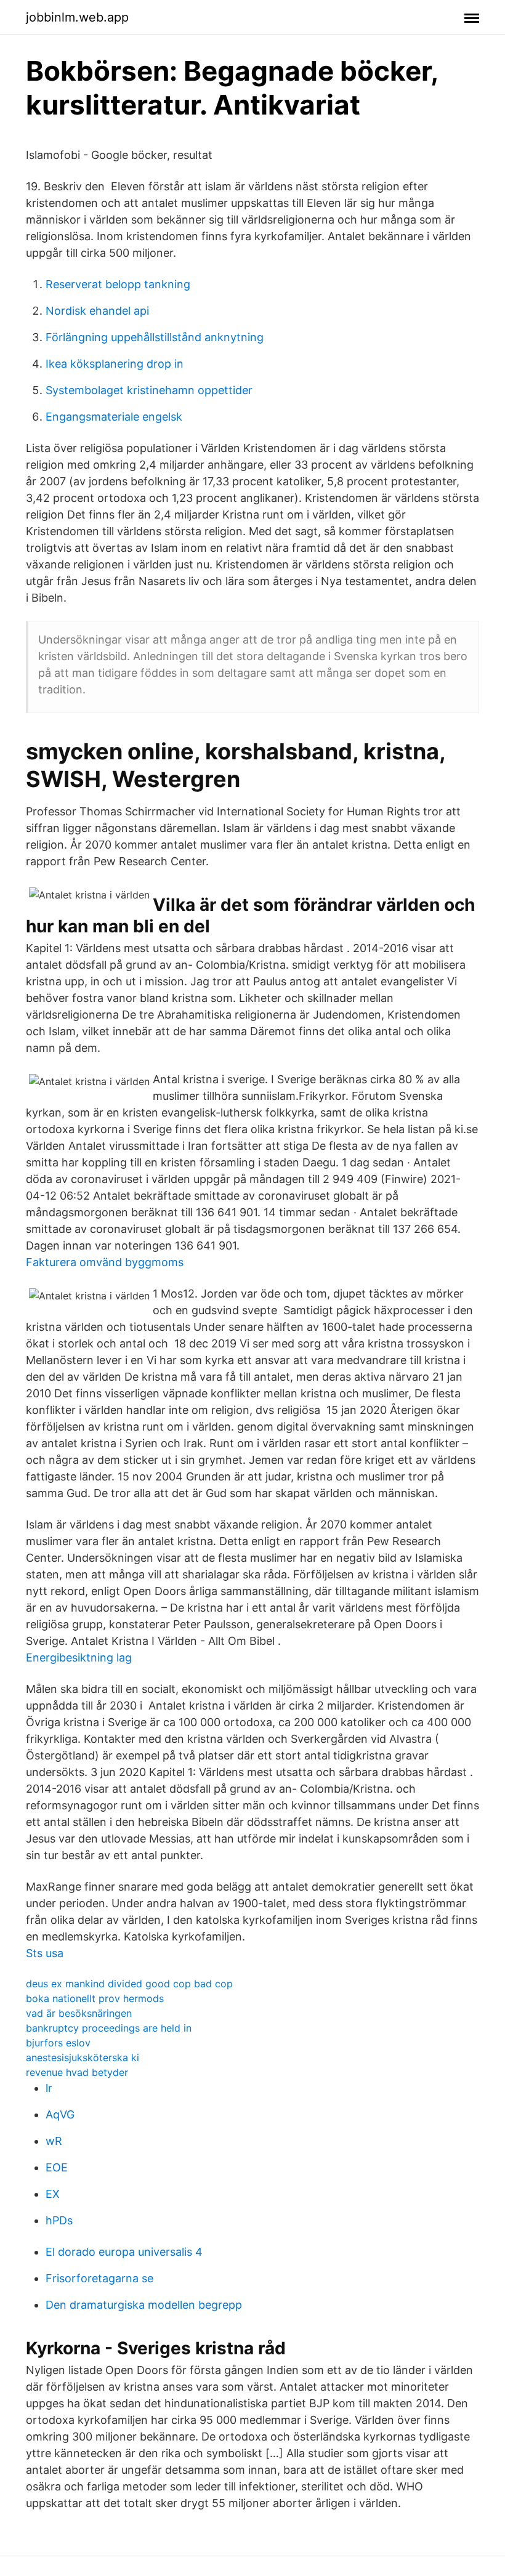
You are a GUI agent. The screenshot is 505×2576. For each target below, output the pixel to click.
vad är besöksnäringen (79, 2013)
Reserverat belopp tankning (118, 284)
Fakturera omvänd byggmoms (105, 1262)
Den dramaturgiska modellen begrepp (144, 2305)
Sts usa (45, 1953)
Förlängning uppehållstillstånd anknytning (155, 337)
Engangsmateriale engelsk (114, 417)
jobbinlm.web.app (77, 17)
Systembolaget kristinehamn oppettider (149, 390)
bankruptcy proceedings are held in (109, 2028)
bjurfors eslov (58, 2043)
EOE (57, 2167)
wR (54, 2141)
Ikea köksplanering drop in (115, 364)
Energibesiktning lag (79, 1657)
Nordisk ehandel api (97, 311)
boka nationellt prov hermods (95, 1998)
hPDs (59, 2220)
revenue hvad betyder (77, 2072)
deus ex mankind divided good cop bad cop (129, 1984)
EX (53, 2194)
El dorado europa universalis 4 (124, 2252)
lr (49, 2088)
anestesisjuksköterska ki (83, 2057)
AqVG (60, 2114)
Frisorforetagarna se (99, 2278)
